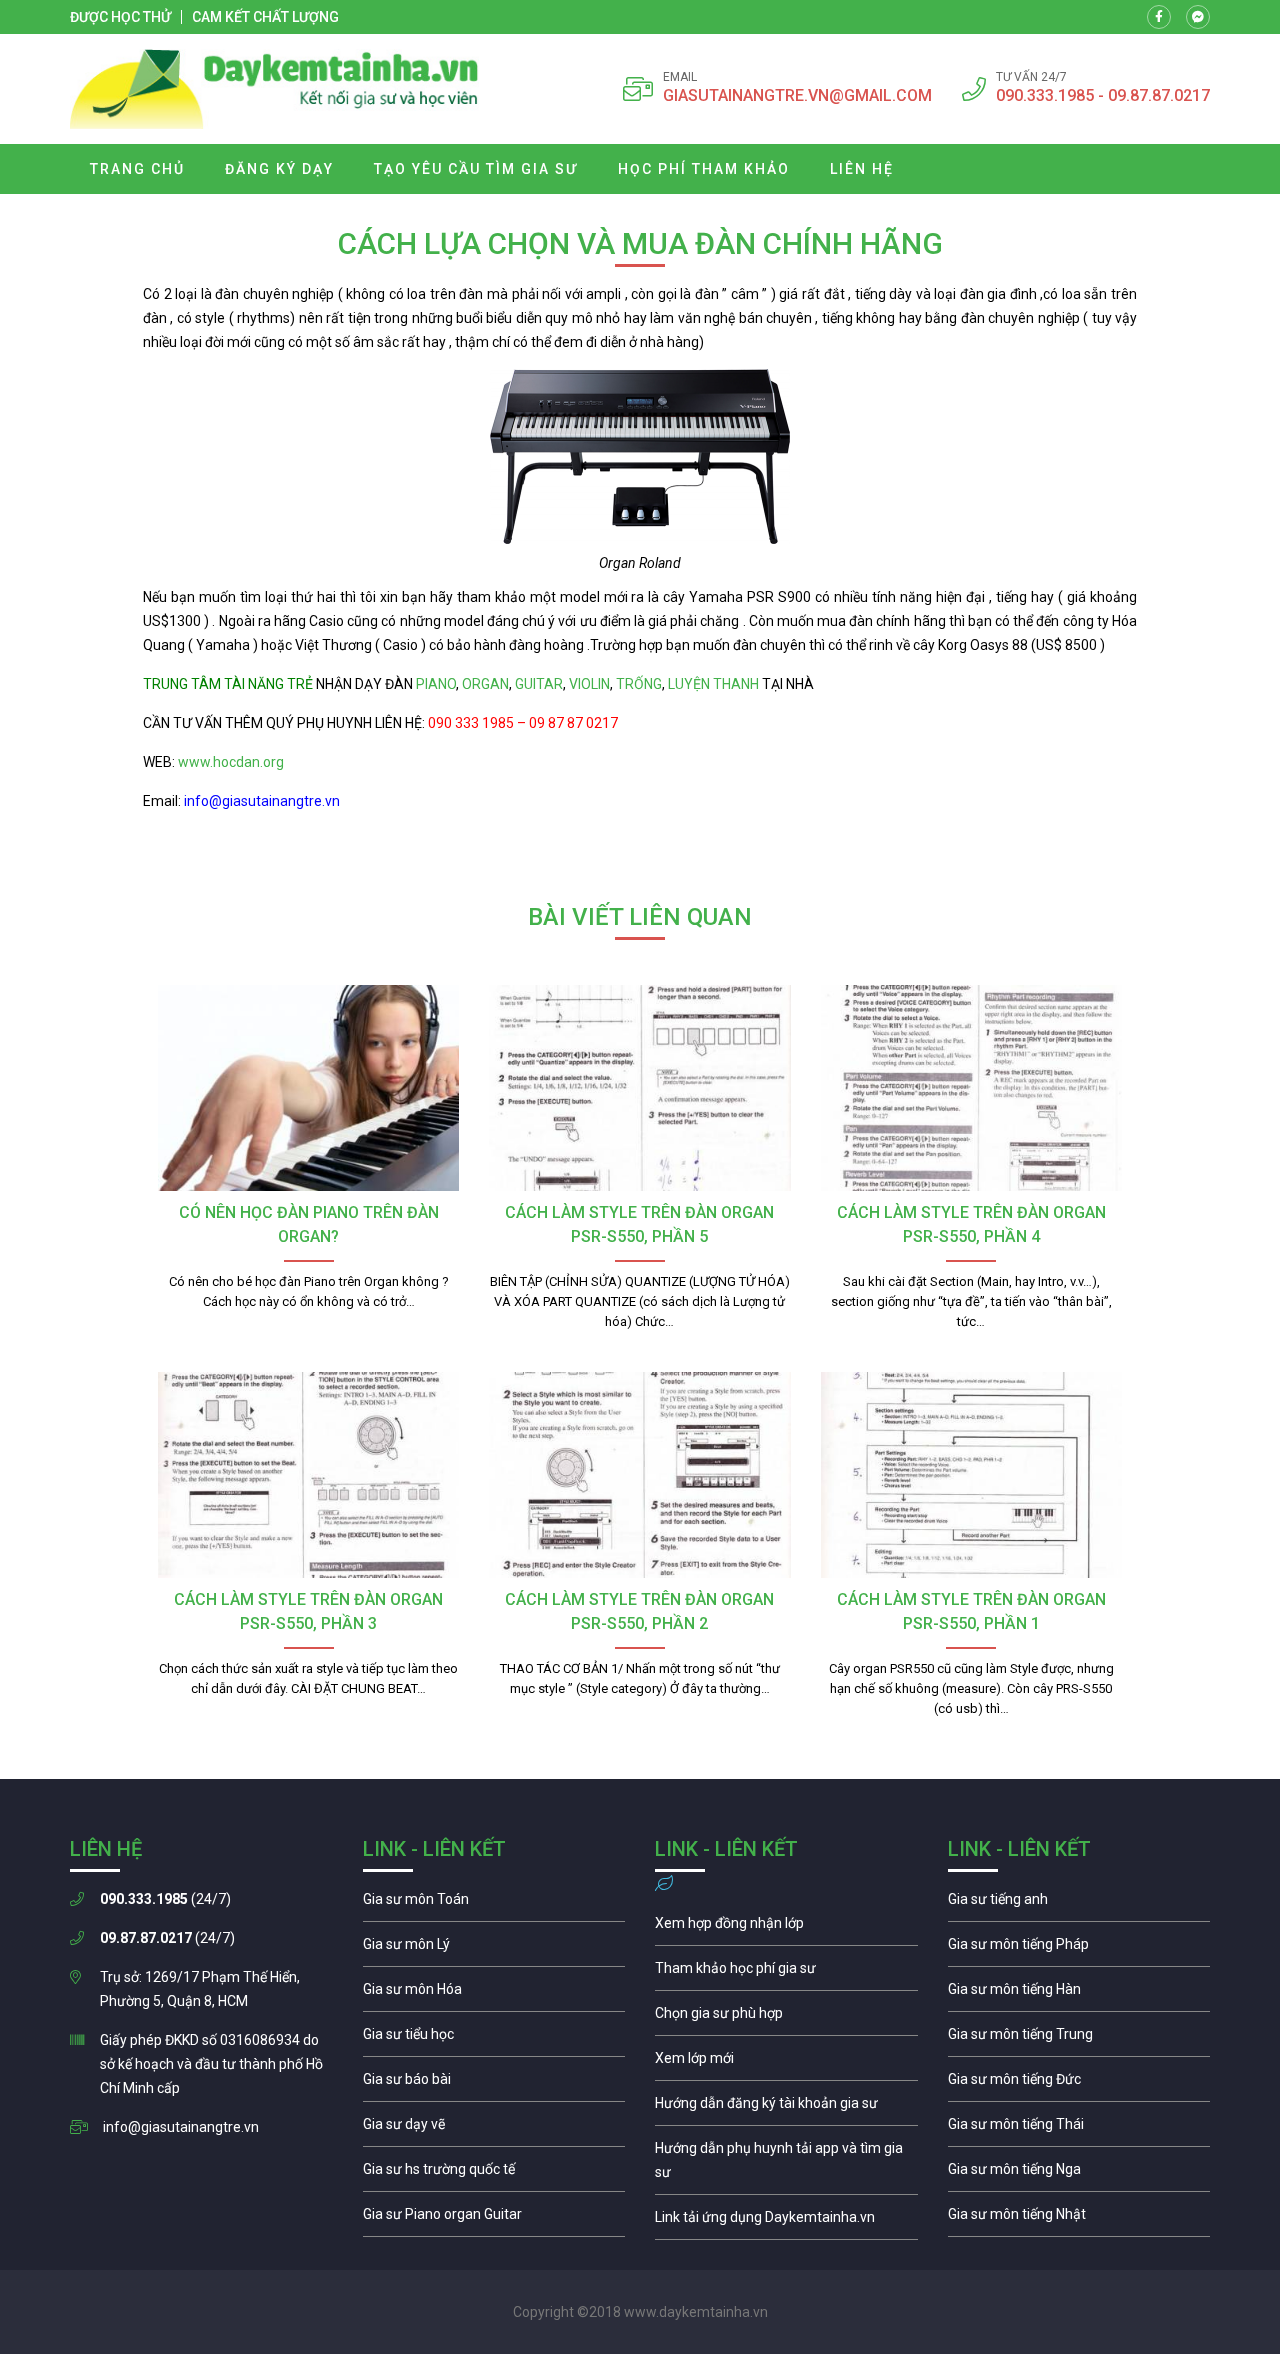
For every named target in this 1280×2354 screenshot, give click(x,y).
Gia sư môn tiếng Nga (786, 2222)
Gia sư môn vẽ (494, 2129)
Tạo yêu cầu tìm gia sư (476, 169)
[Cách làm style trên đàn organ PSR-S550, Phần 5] (639, 1088)
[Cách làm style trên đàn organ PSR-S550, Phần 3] (308, 1475)
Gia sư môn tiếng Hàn (1079, 1994)
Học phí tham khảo (704, 169)
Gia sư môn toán (494, 1904)
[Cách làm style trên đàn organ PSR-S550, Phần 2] (639, 1475)
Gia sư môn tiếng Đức (1079, 2084)
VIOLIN (589, 684)
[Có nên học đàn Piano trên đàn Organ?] (308, 1088)
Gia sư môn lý (494, 1949)
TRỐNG (639, 684)
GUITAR (539, 684)
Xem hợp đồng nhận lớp (786, 1928)
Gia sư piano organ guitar (494, 2219)
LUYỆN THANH (713, 684)
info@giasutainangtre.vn (181, 2127)
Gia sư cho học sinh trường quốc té (494, 2174)
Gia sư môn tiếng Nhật (1079, 2219)
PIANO (436, 684)
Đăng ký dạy (279, 169)
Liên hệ (862, 169)
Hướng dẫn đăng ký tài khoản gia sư (786, 2108)
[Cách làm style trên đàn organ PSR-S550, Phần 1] (971, 1475)
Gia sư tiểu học (494, 2039)
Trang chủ (137, 169)
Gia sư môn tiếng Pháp (1079, 1949)
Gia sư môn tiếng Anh (1079, 1904)
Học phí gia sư (786, 1973)
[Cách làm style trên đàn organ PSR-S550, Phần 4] (971, 1088)
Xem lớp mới (786, 2063)
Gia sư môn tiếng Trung (1079, 2039)
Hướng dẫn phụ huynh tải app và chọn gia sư (786, 2165)
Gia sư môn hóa (494, 1994)
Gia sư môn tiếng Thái (1079, 2129)
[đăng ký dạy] (274, 89)
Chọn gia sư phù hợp (786, 2018)
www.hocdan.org (229, 762)
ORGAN (485, 684)
